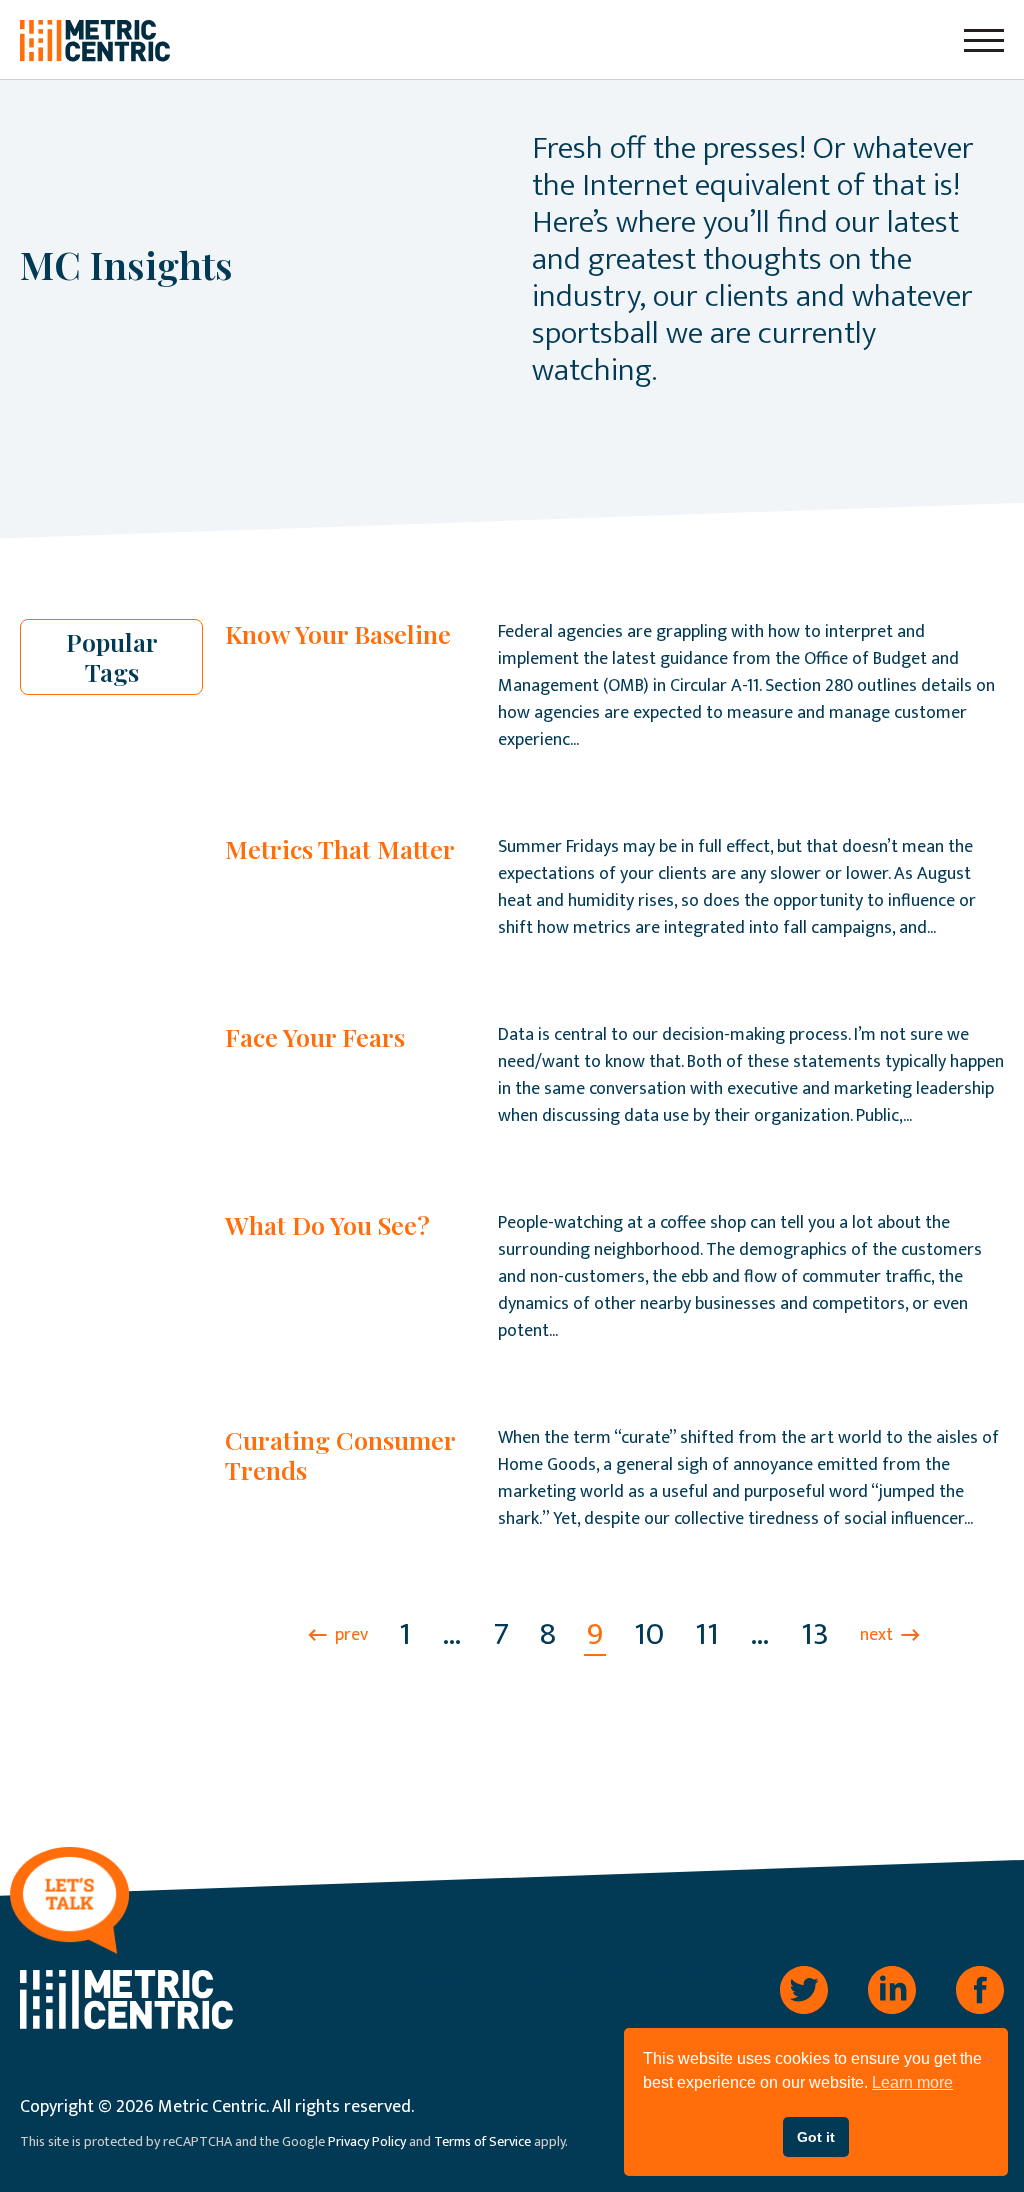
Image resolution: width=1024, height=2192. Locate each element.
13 (815, 1634)
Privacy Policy (367, 2141)
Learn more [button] (912, 2082)
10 (649, 1634)
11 (707, 1634)
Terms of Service (482, 2141)
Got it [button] (816, 2137)
